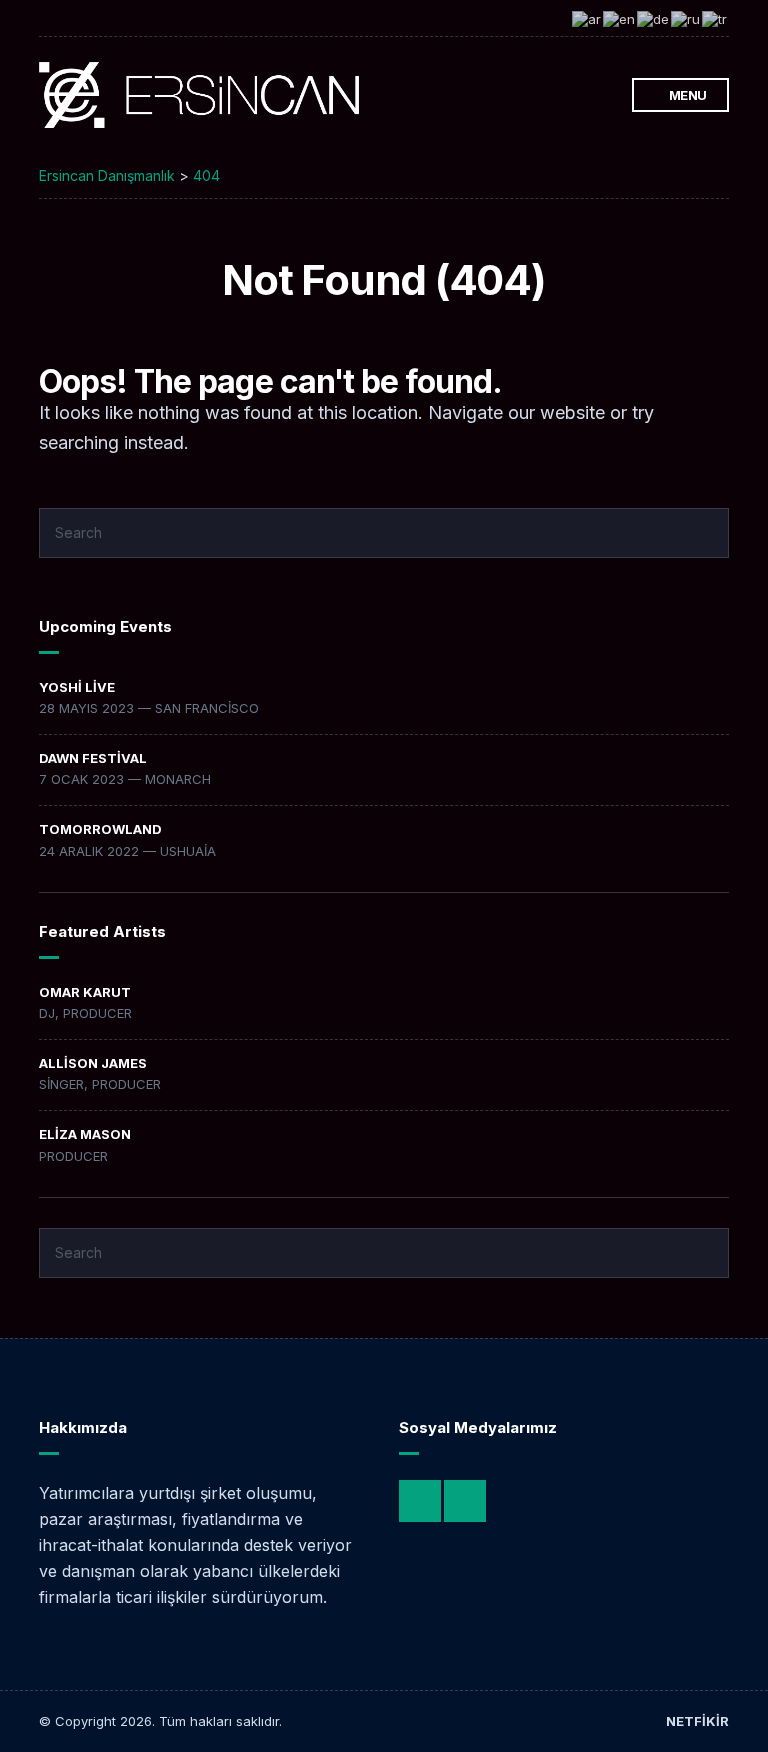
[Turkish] (715, 18)
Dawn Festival (93, 758)
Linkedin (601, 95)
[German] (654, 18)
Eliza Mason (85, 1134)
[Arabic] (587, 18)
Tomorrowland (100, 829)
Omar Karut (85, 992)
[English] (620, 18)
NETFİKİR (697, 1721)
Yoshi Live (77, 687)
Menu (686, 95)
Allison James (93, 1063)
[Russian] (686, 18)
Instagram (580, 95)
